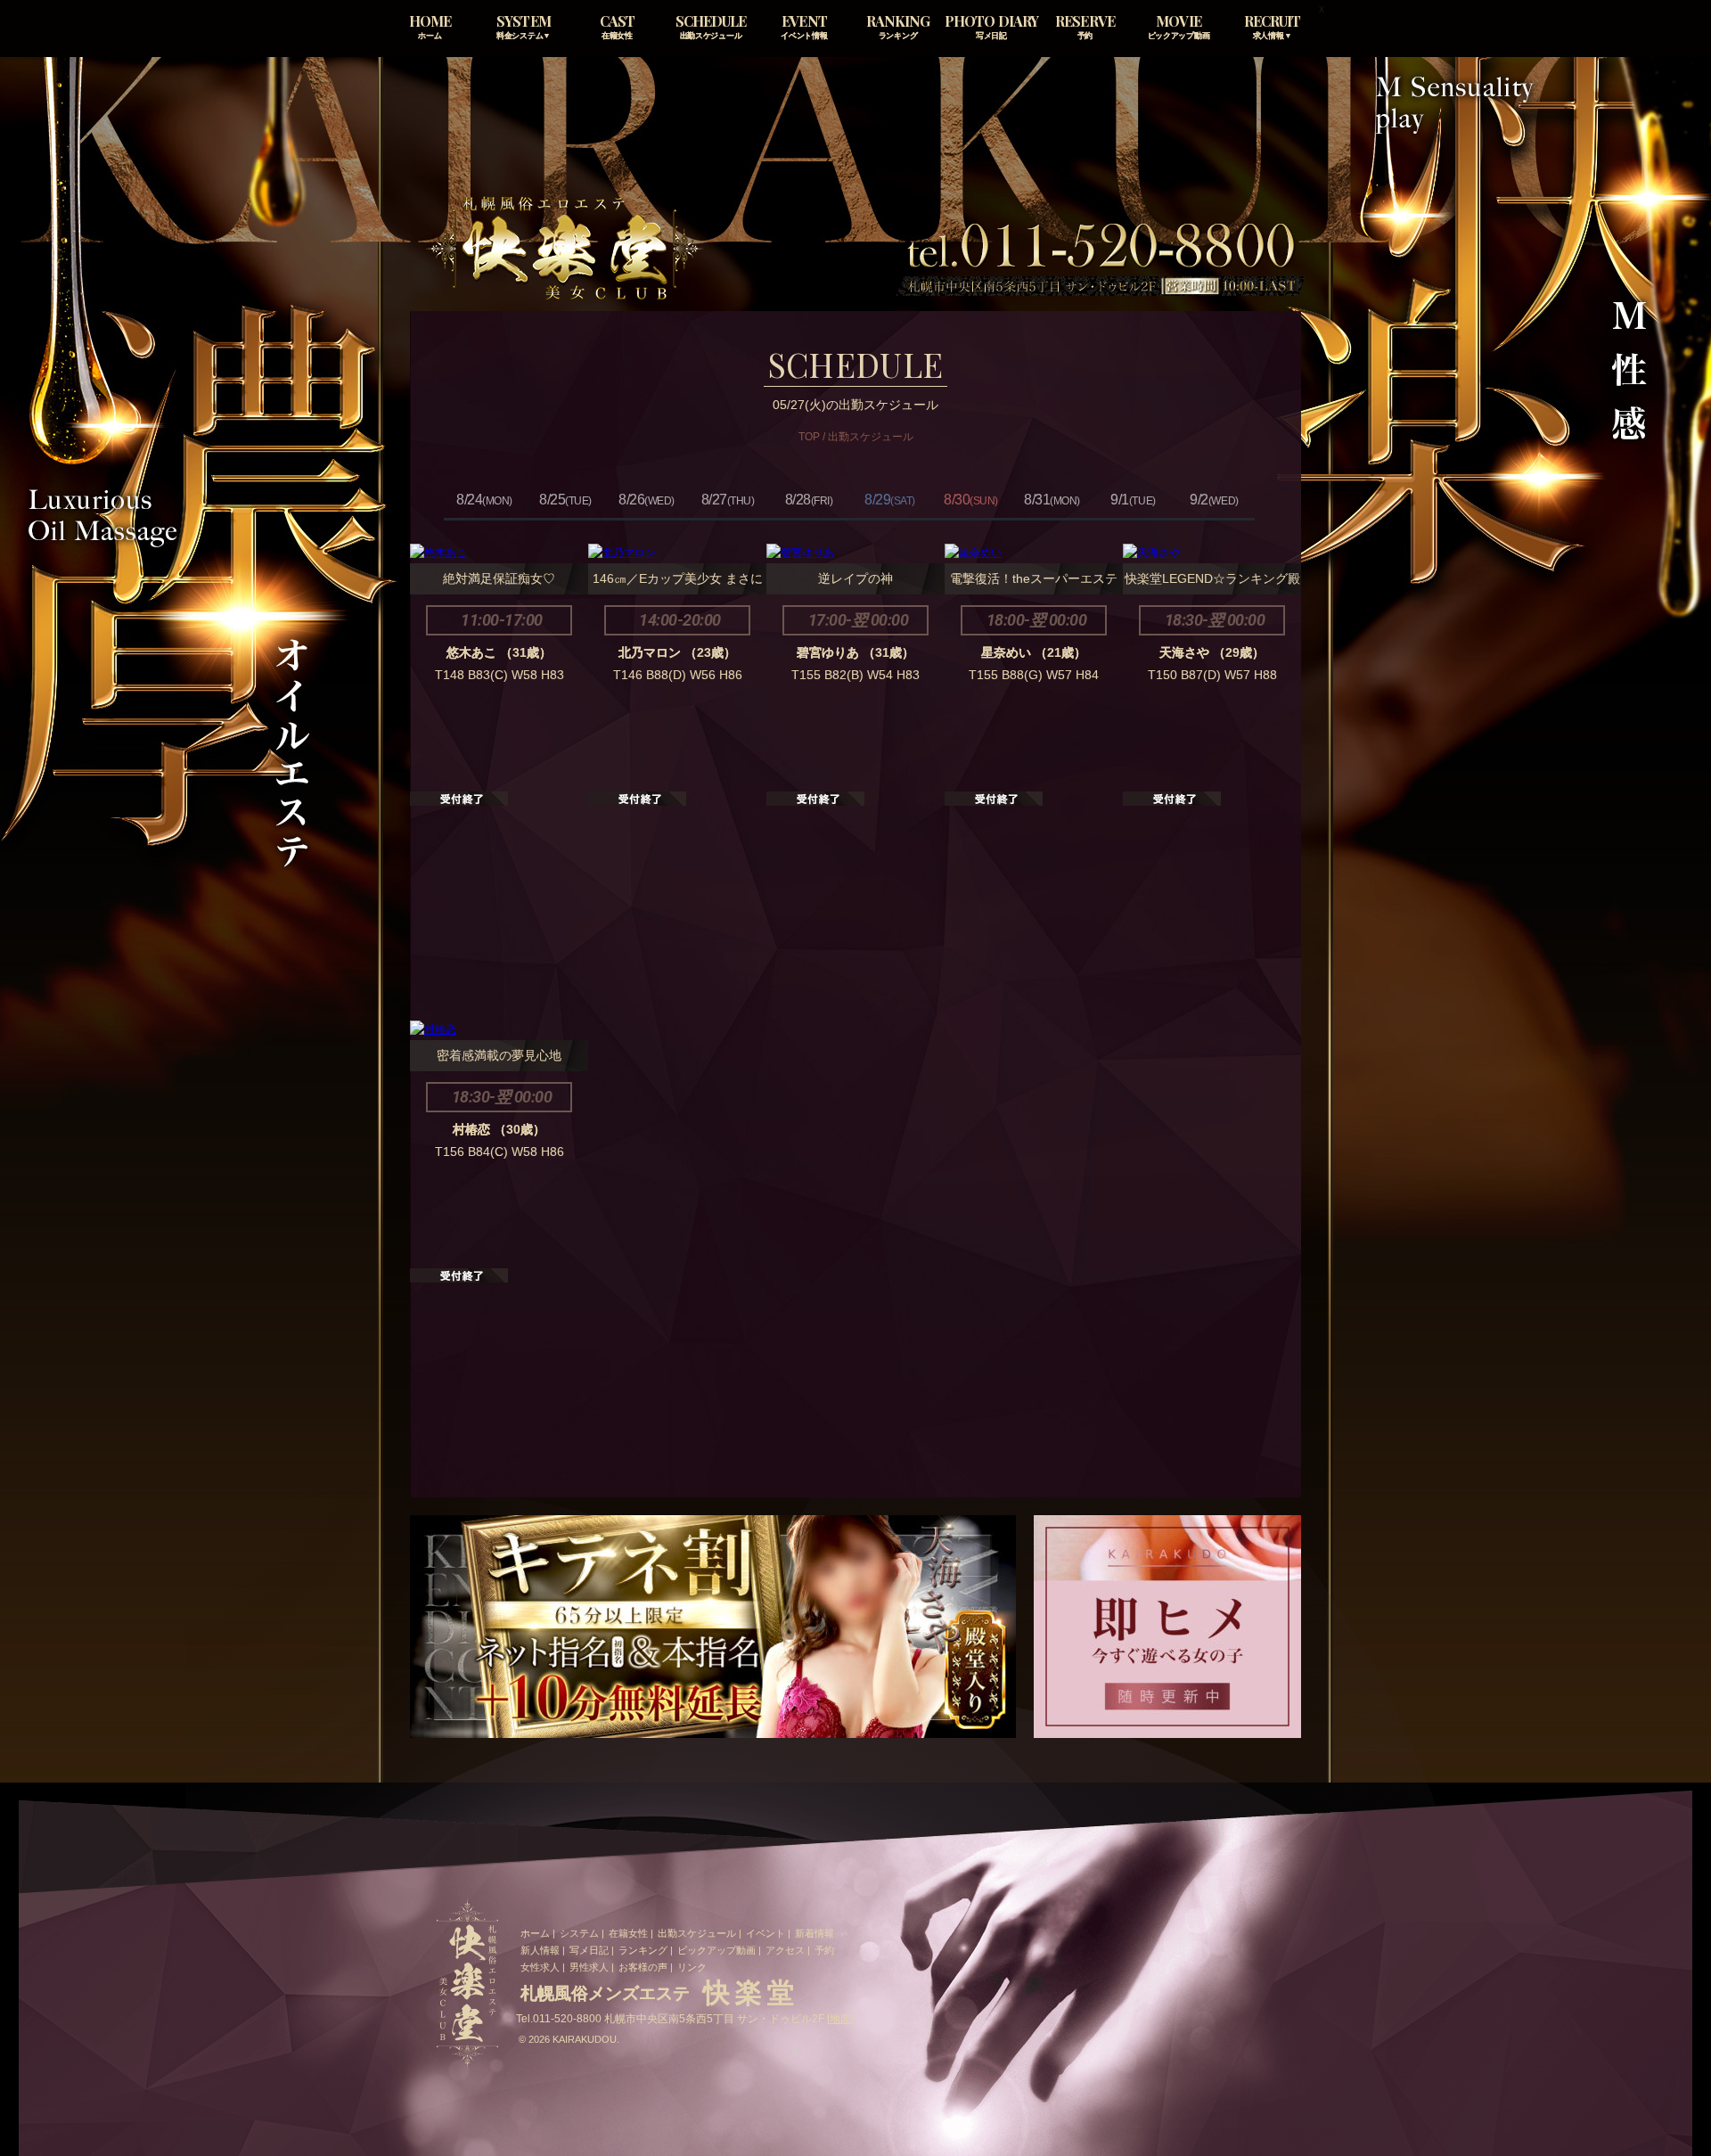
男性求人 (589, 1967)
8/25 (565, 500)
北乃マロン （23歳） (677, 652)
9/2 (1214, 500)
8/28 (809, 500)
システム (579, 1933)
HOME (430, 27)
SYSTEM (524, 27)
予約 (824, 1950)
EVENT (804, 27)
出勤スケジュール (697, 1933)
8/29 (890, 500)
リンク (692, 1967)
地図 (840, 2019)
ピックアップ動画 (716, 1950)
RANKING (898, 27)
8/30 (971, 500)
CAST (617, 27)
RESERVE (1085, 27)
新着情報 (815, 1933)
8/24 (484, 500)
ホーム (535, 1933)
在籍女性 (628, 1933)
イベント (765, 1933)
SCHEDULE (711, 27)
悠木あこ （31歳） (499, 652)
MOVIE (1179, 27)
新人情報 (540, 1950)
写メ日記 (589, 1950)
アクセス (785, 1950)
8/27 (728, 500)
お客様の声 (643, 1967)
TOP (809, 437)
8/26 (647, 500)
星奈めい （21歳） (1034, 652)
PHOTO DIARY (991, 27)
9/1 (1133, 500)
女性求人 (540, 1967)
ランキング (643, 1950)
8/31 (1052, 500)
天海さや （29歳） (1212, 652)
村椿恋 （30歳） (499, 1129)
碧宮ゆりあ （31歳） (855, 652)
